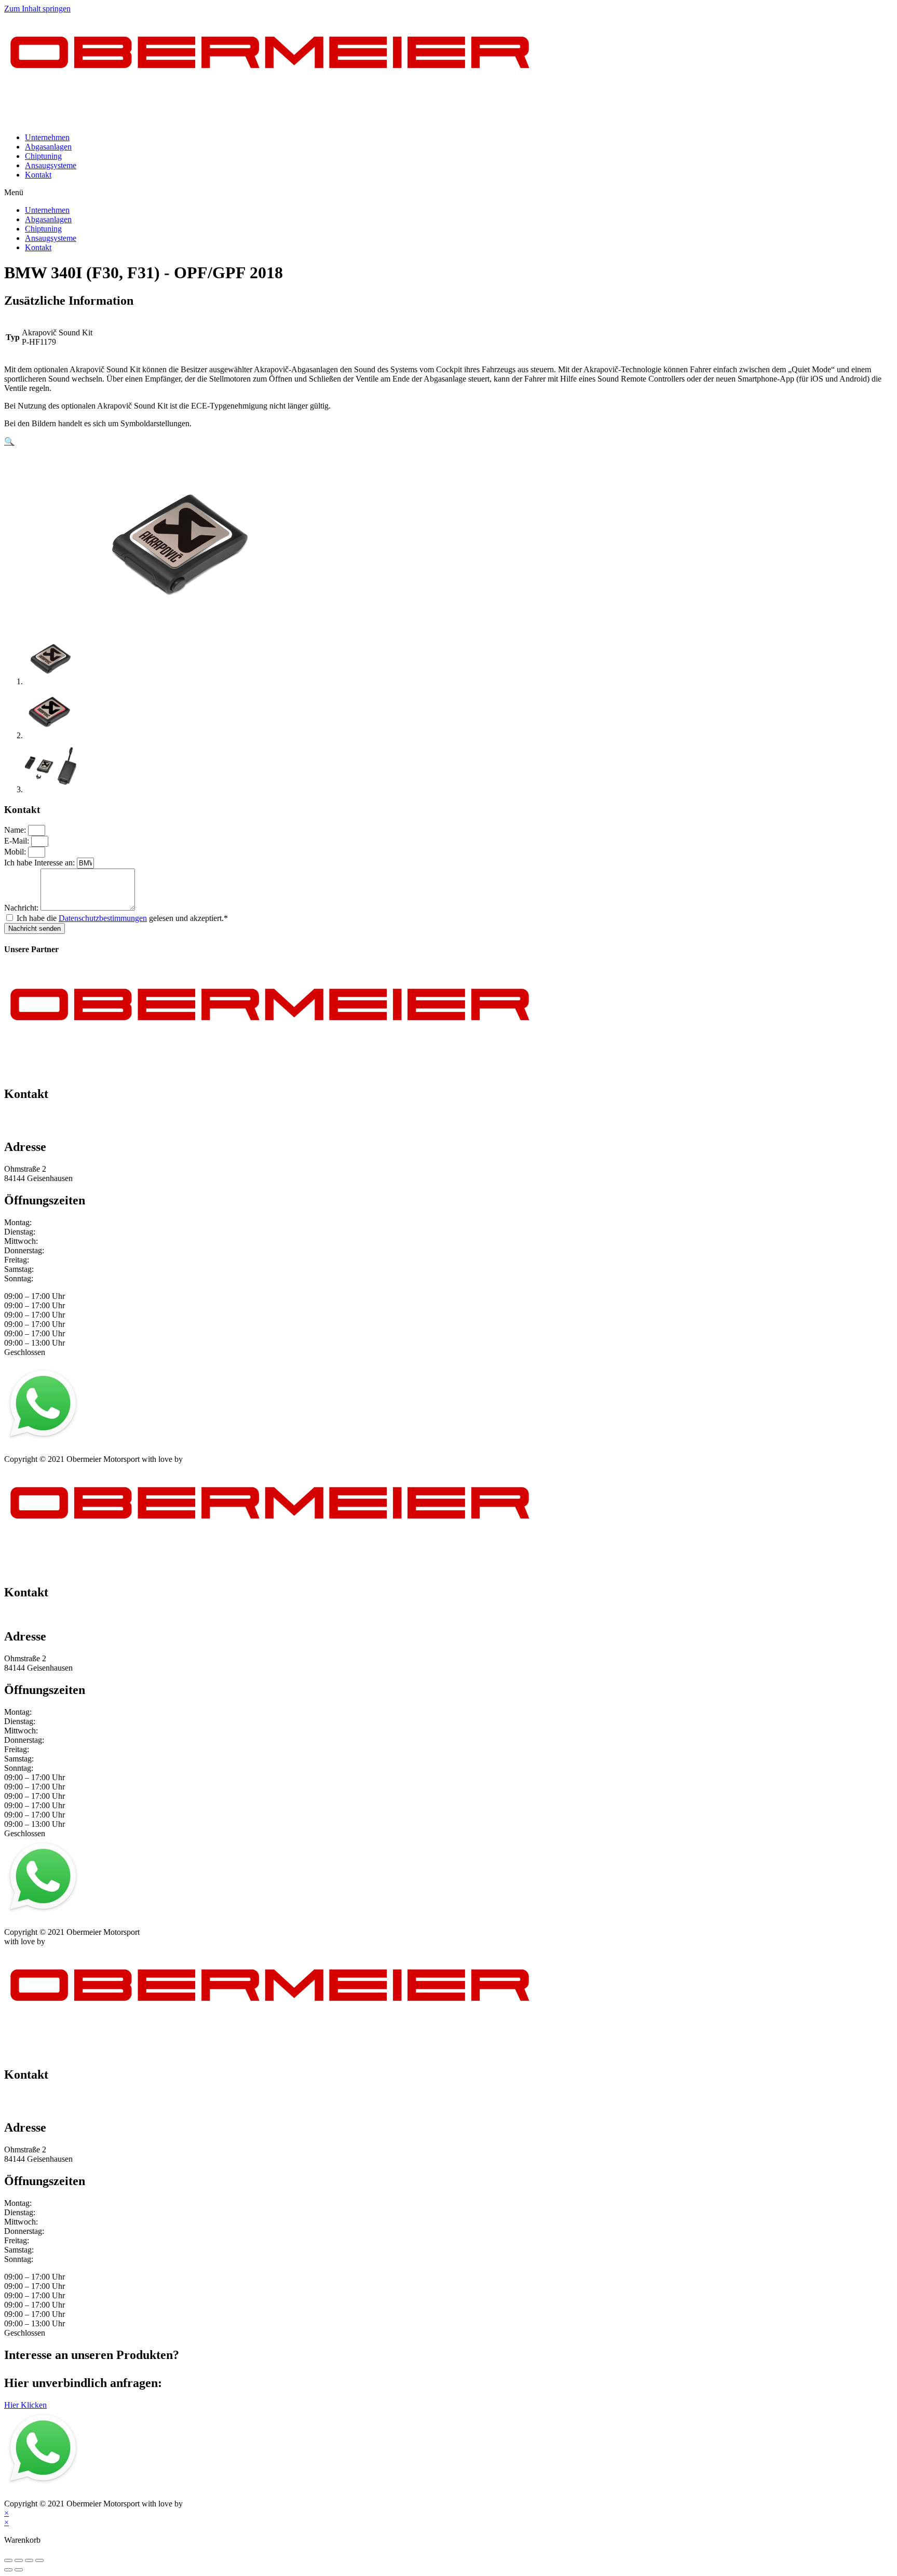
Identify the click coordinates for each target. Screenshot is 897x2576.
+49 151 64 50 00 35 (39, 1116)
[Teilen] (19, 2560)
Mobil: (16, 852)
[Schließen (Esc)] (8, 2560)
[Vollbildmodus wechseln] (29, 2560)
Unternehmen (47, 137)
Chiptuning (43, 156)
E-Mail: (18, 841)
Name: (16, 830)
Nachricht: (22, 908)
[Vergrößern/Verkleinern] (39, 2560)
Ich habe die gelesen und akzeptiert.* (122, 918)
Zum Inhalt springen (37, 9)
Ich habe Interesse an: (40, 863)
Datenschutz (69, 1450)
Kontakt (38, 175)
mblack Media (208, 1459)
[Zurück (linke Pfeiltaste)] (8, 2570)
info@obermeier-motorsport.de (55, 1125)
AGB (106, 1450)
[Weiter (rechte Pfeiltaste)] (19, 2570)
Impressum (22, 1450)
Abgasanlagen (48, 147)
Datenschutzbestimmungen (103, 918)
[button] (448, 193)
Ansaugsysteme (51, 165)
